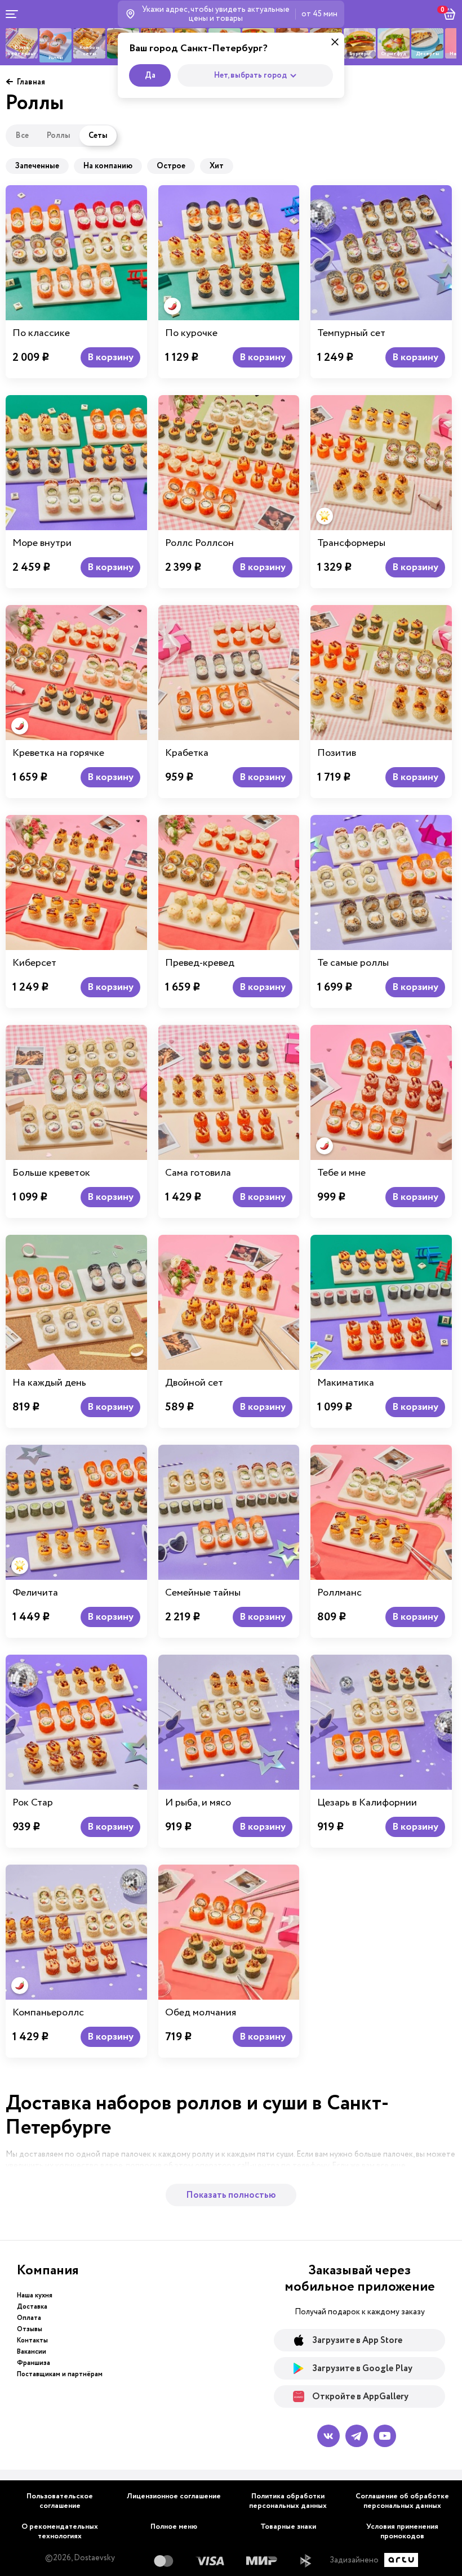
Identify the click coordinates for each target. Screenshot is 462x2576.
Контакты (32, 2340)
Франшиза (34, 2363)
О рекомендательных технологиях (60, 2532)
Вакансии (32, 2352)
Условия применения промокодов (402, 2532)
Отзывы (30, 2329)
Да (150, 75)
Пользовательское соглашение (60, 2501)
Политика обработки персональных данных (288, 2501)
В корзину (110, 357)
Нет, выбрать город (250, 75)
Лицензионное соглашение (174, 2496)
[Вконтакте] (328, 2436)
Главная (31, 82)
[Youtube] (385, 2436)
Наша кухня (35, 2295)
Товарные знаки (288, 2527)
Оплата (29, 2318)
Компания (48, 2270)
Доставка (32, 2307)
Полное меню (174, 2527)
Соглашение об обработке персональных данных (402, 2501)
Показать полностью (231, 2195)
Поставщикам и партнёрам (60, 2374)
